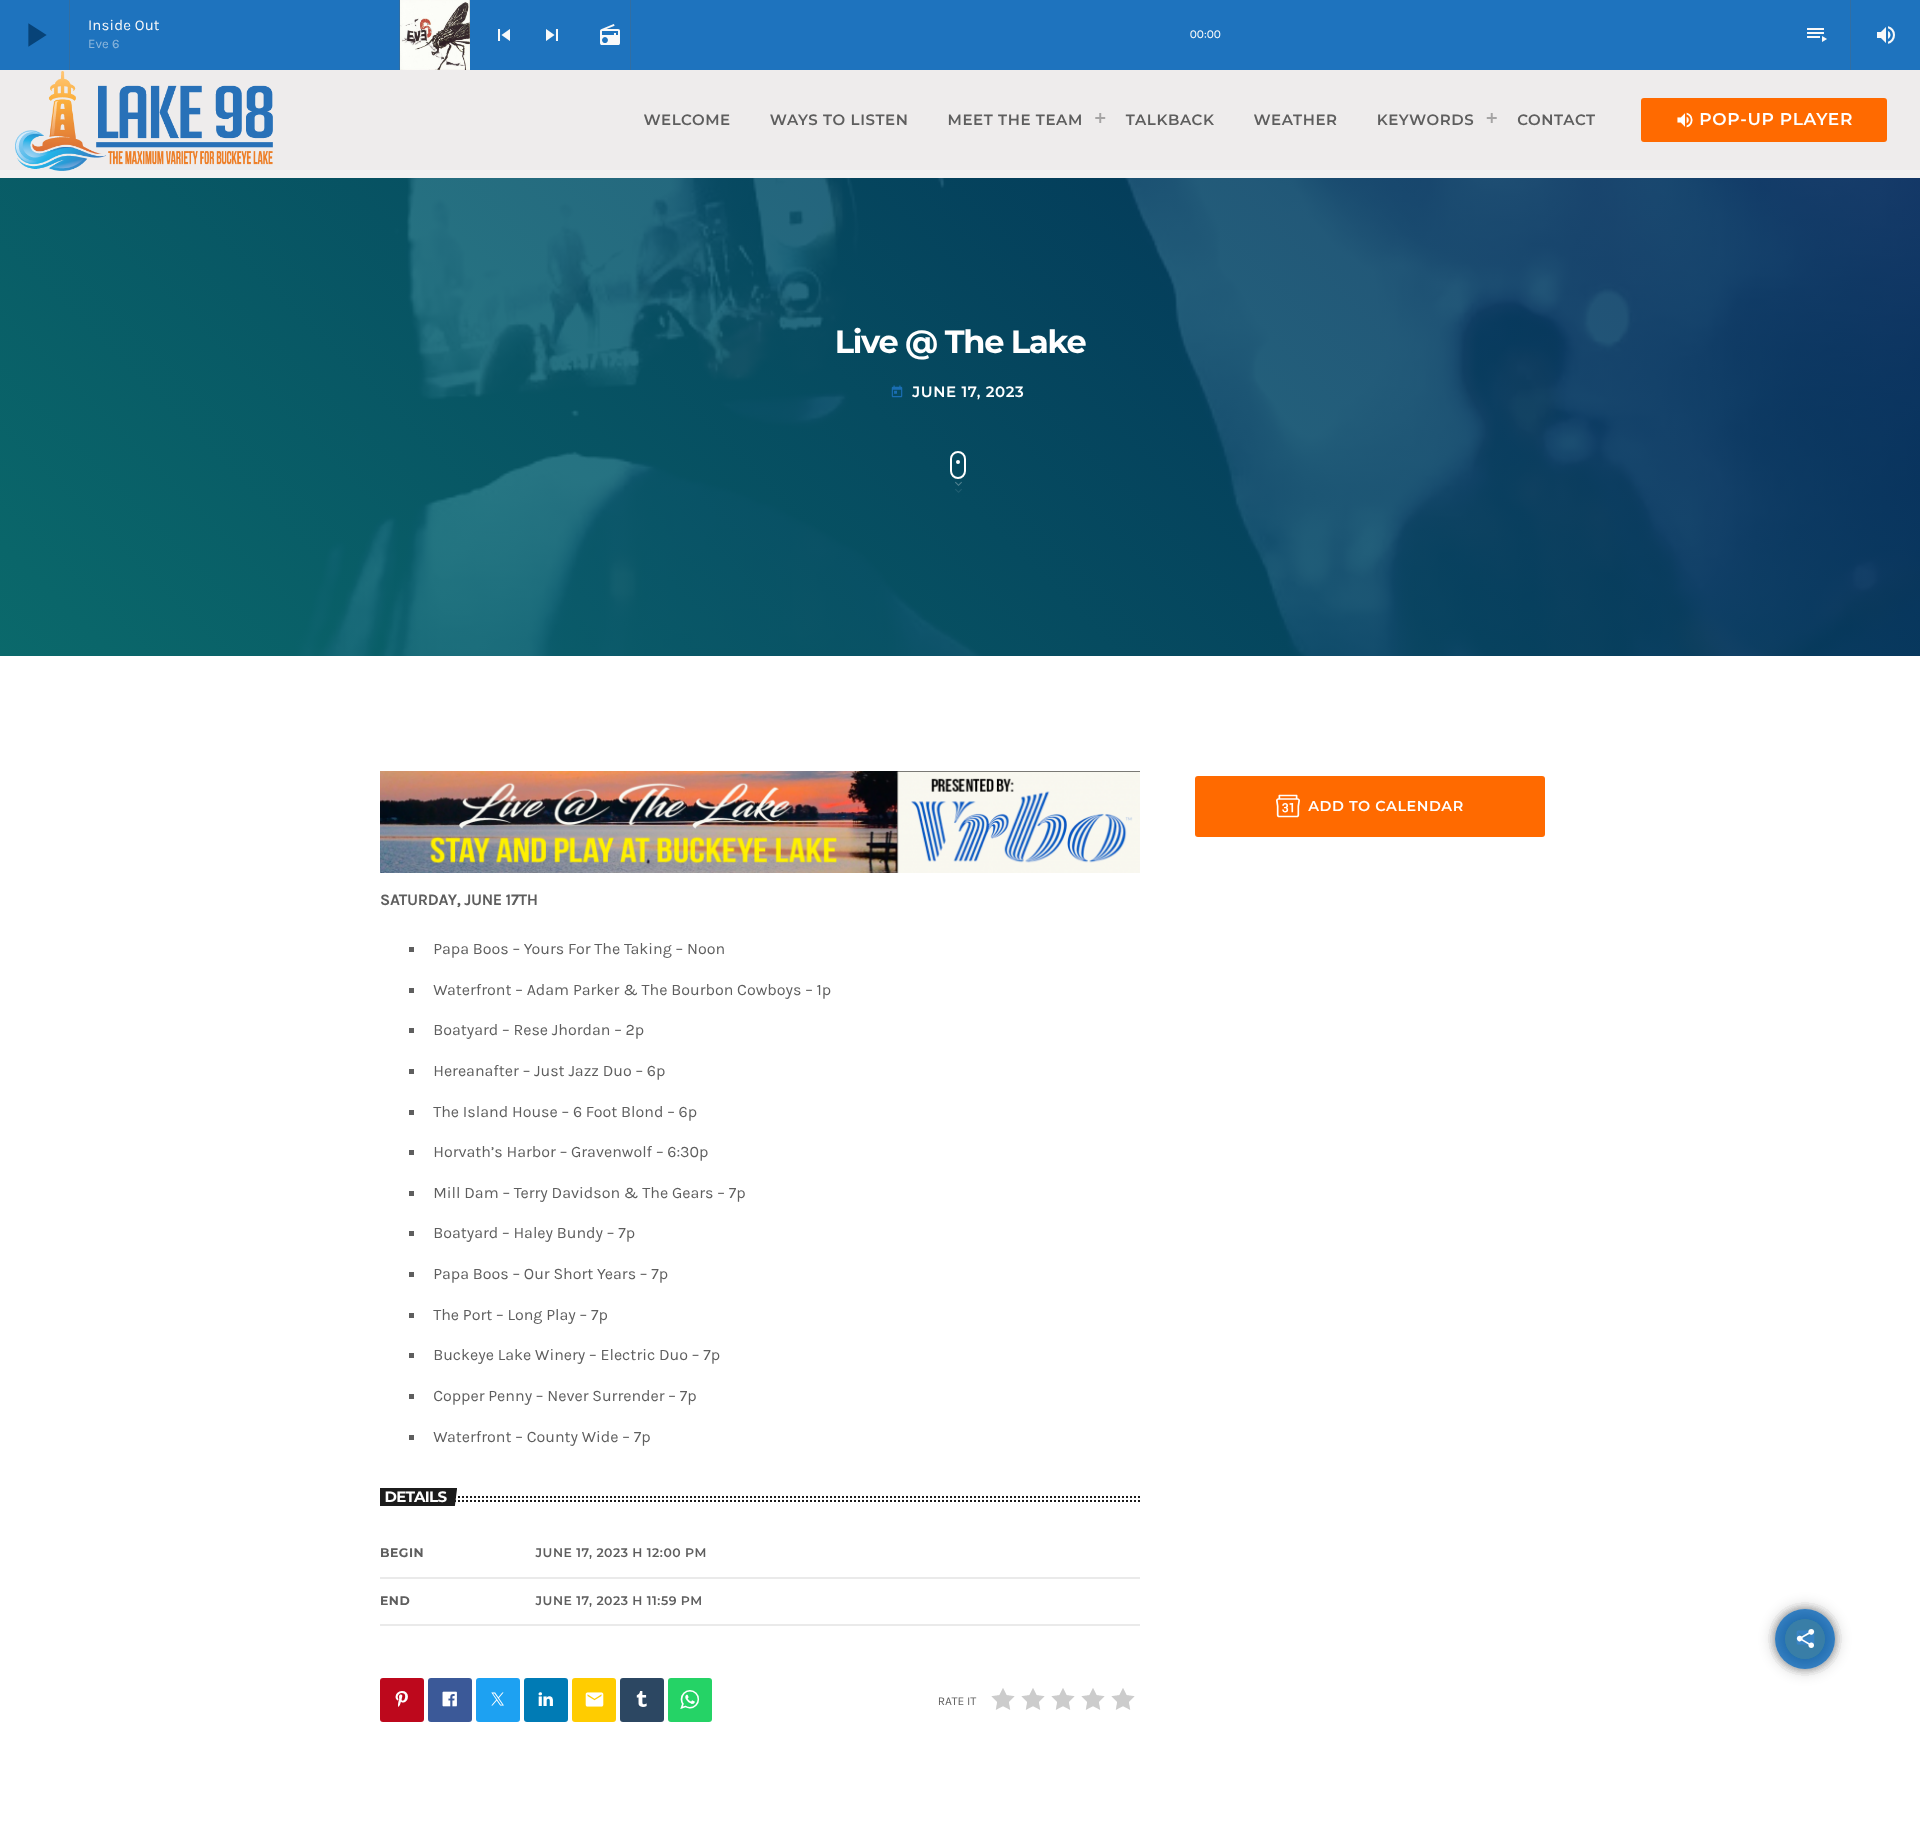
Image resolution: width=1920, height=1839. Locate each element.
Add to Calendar (1386, 806)
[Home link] (144, 120)
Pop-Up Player (1764, 120)
